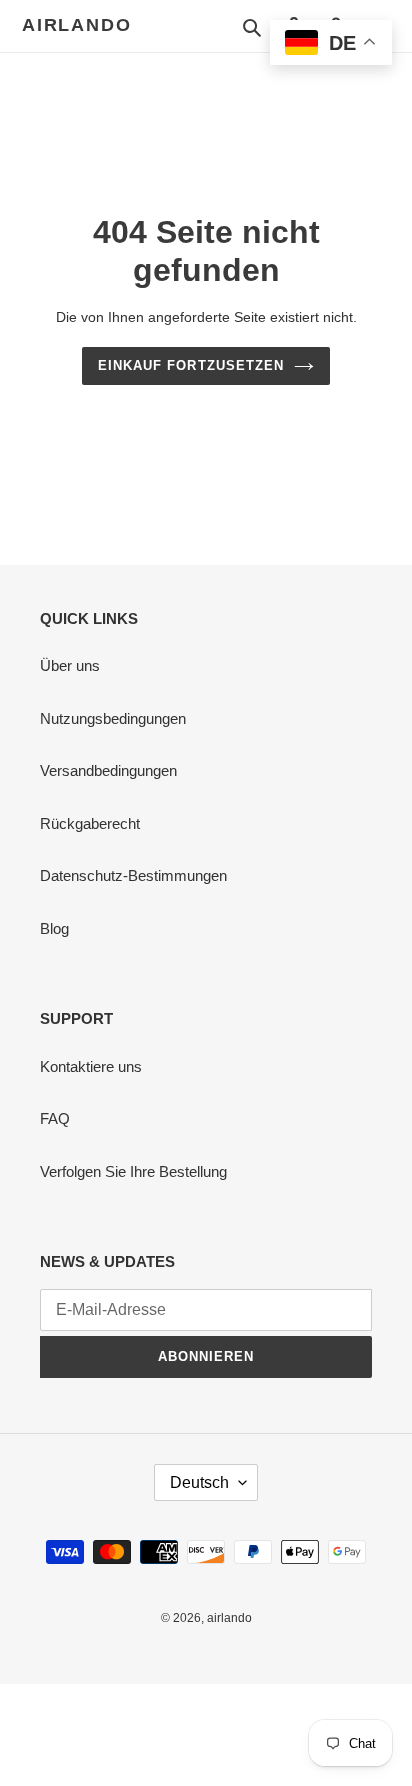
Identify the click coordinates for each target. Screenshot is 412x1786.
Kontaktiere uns (91, 1066)
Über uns (70, 665)
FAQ (55, 1118)
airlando (76, 25)
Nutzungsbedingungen (113, 718)
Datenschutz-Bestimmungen (133, 875)
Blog (54, 928)
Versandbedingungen (108, 770)
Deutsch (199, 1482)
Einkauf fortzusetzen (191, 365)
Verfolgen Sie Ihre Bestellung (133, 1171)
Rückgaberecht (90, 823)
